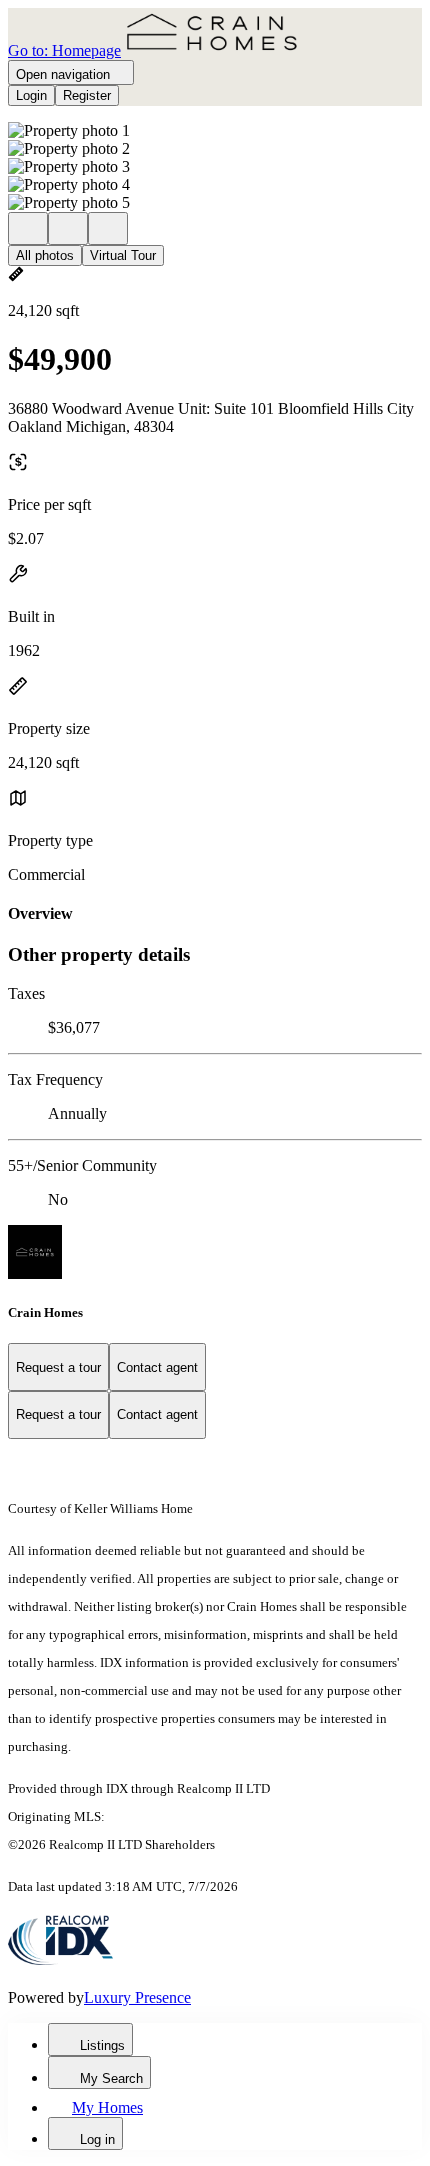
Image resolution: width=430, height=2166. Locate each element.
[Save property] (68, 228)
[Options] (28, 228)
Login (31, 95)
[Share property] (108, 228)
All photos (45, 255)
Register (87, 95)
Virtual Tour (123, 255)
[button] (215, 131)
